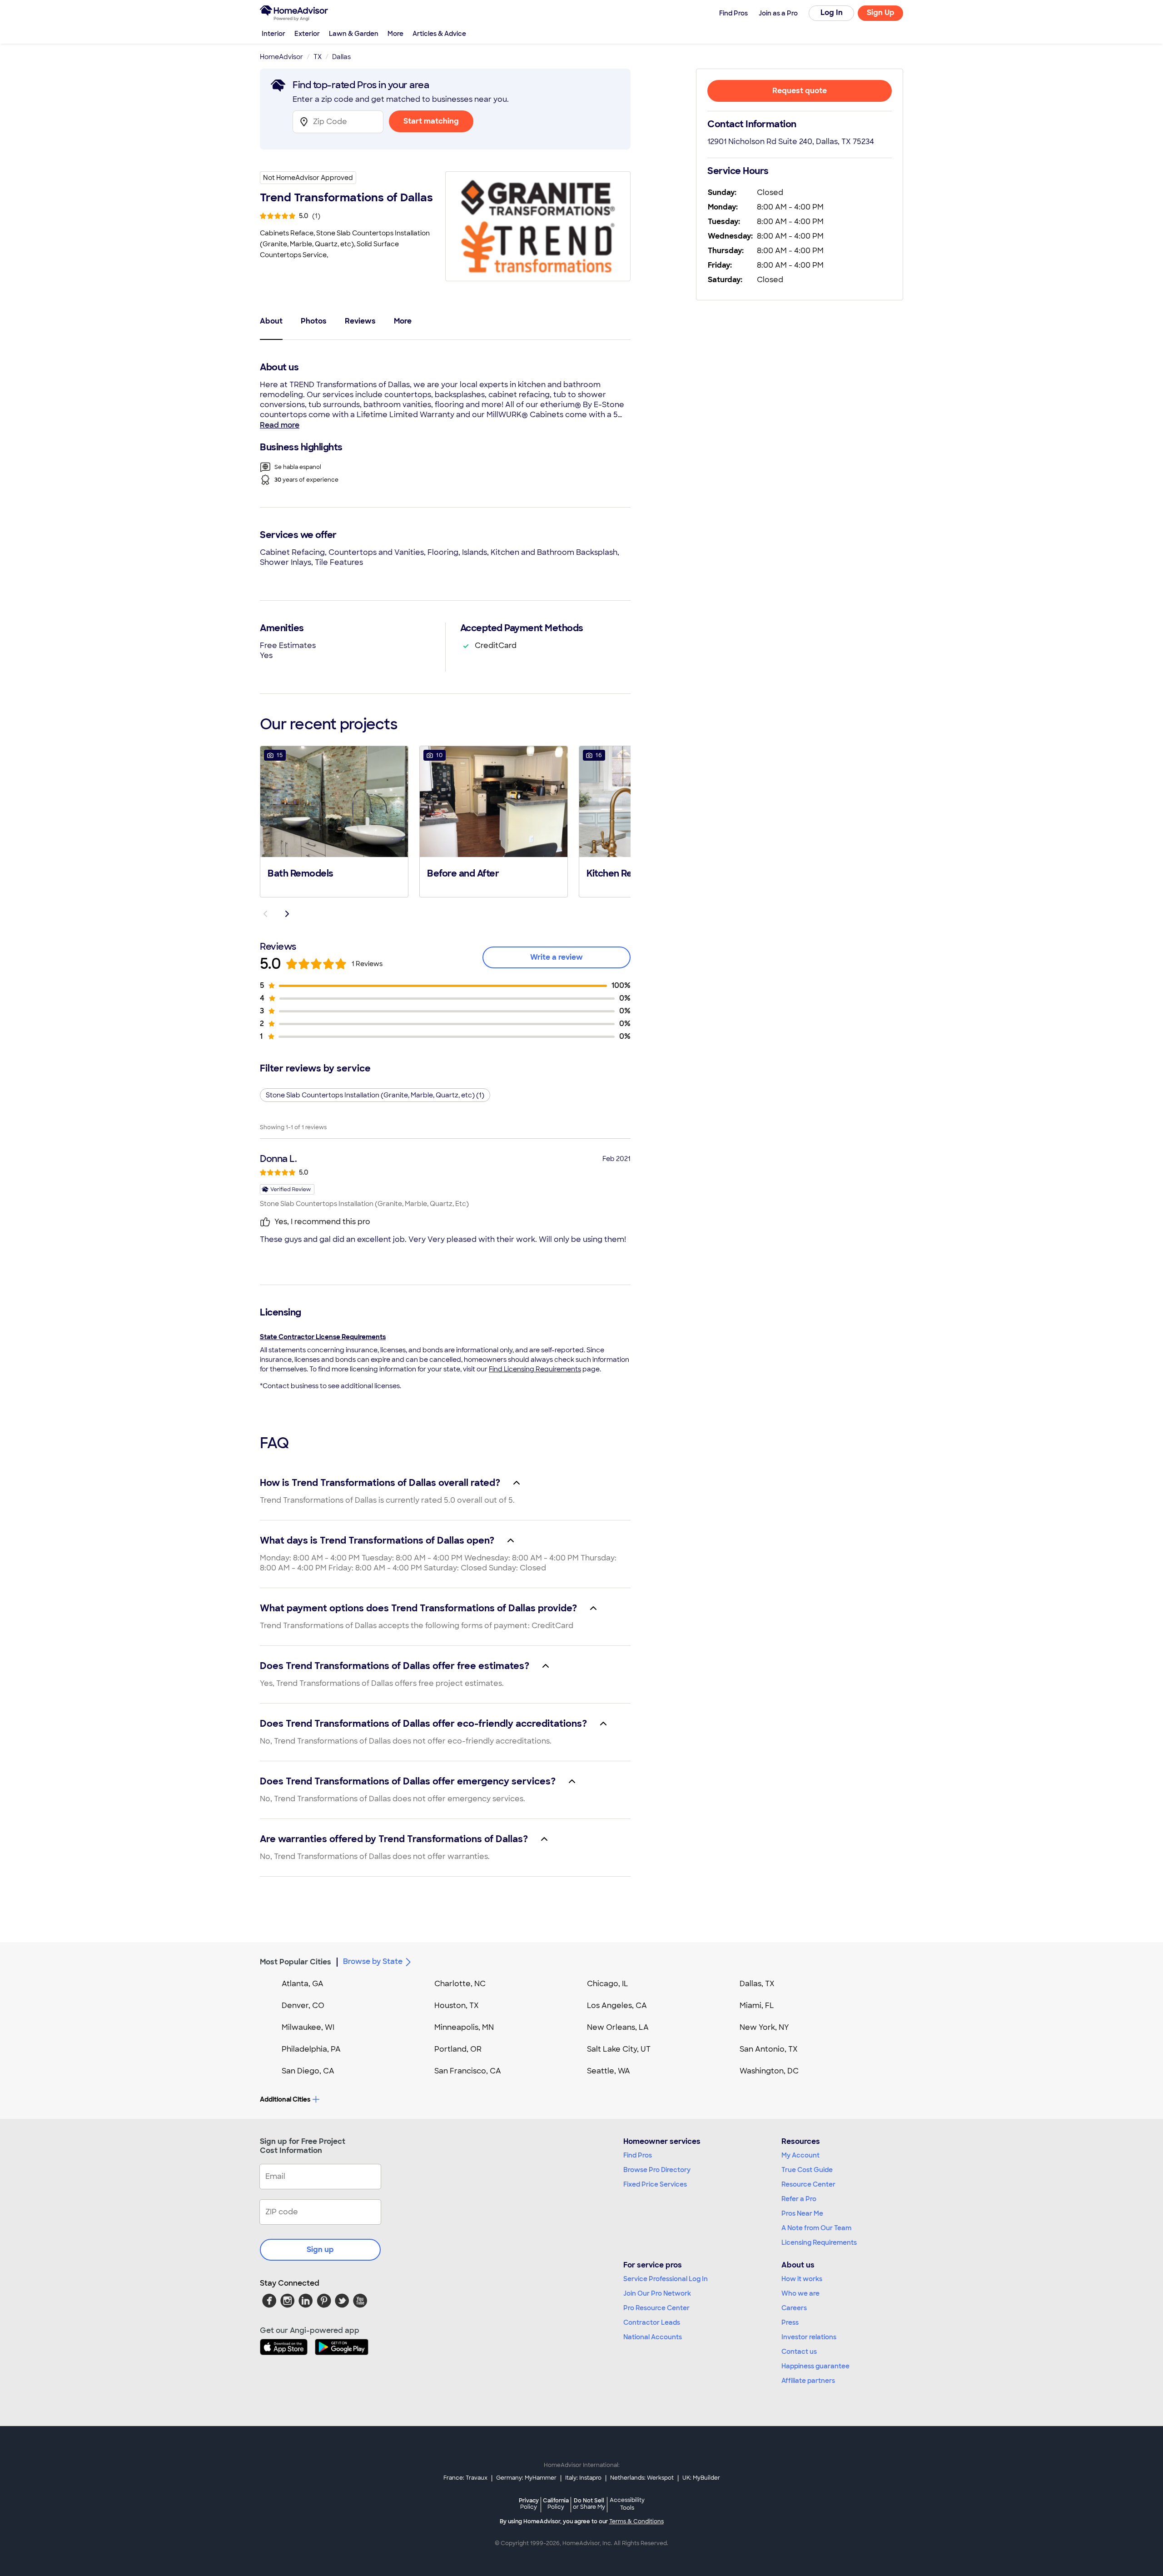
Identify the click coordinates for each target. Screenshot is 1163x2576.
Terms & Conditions (636, 2521)
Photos (314, 321)
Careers (794, 2308)
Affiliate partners (808, 2381)
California (556, 2504)
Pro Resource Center (656, 2308)
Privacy (529, 2504)
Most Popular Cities (296, 1962)
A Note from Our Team (816, 2228)
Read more (280, 425)
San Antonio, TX (769, 2049)
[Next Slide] (287, 914)
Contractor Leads (652, 2322)
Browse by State (373, 1961)
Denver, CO (303, 2005)
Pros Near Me (802, 2213)
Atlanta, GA (303, 1984)
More (395, 34)
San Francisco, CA (468, 2071)
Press (790, 2322)
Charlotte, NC (460, 1984)
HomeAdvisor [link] (281, 57)
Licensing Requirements (819, 2242)
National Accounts (653, 2337)
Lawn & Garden (354, 34)
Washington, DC (769, 2071)
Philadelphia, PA (311, 2049)
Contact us (799, 2352)
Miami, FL (757, 2005)
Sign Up (881, 12)
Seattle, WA (609, 2071)
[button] (334, 821)
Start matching (431, 121)
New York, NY (764, 2027)
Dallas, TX (757, 1984)
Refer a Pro (799, 2199)
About (271, 321)
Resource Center (808, 2184)
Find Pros (638, 2155)
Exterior (307, 34)
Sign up (320, 2250)
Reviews (360, 321)
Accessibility (627, 2504)
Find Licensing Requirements (535, 1369)
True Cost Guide (807, 2170)
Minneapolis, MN (464, 2027)
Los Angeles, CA (617, 2005)
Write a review (557, 957)
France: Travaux (465, 2478)
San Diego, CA (308, 2071)
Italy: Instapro (583, 2478)
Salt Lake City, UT (619, 2049)
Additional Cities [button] (285, 2099)
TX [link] (318, 57)
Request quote (800, 91)
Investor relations (809, 2337)
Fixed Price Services (655, 2184)
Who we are (800, 2293)
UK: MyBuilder (701, 2478)
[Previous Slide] (265, 914)
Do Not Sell (589, 2504)
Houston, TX (457, 2005)
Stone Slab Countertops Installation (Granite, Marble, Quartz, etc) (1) (375, 1095)
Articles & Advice (439, 34)
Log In (832, 12)
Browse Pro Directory (657, 2170)
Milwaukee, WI (308, 2027)
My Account (800, 2155)
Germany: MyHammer (526, 2478)
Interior (273, 34)
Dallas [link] (341, 57)
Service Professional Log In (666, 2279)
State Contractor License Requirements (323, 1337)
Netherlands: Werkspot (642, 2478)
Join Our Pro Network (657, 2293)
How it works (802, 2279)
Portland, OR (458, 2049)
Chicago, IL (608, 1984)
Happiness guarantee (815, 2366)
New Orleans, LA (618, 2027)
